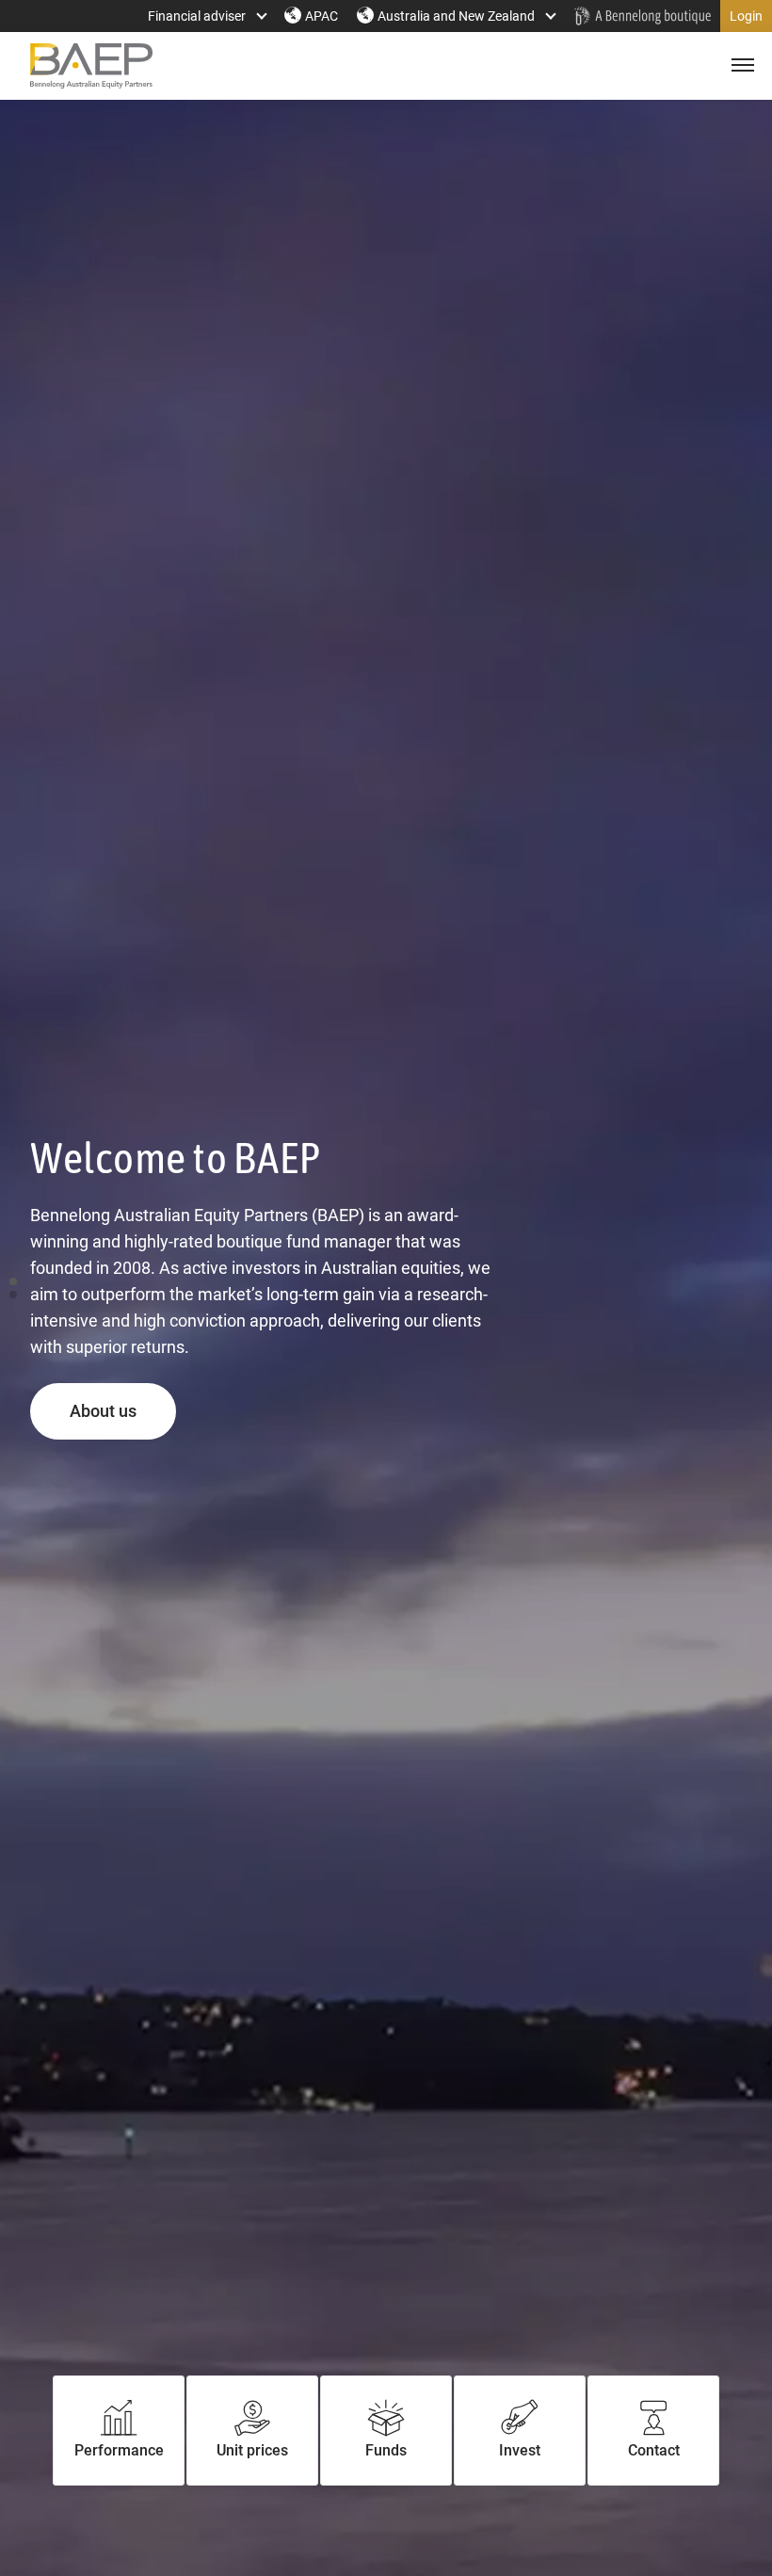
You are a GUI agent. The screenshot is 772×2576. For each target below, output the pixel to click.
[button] (746, 16)
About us (123, 1410)
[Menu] (741, 66)
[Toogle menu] (741, 66)
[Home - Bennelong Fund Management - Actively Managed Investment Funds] (642, 16)
